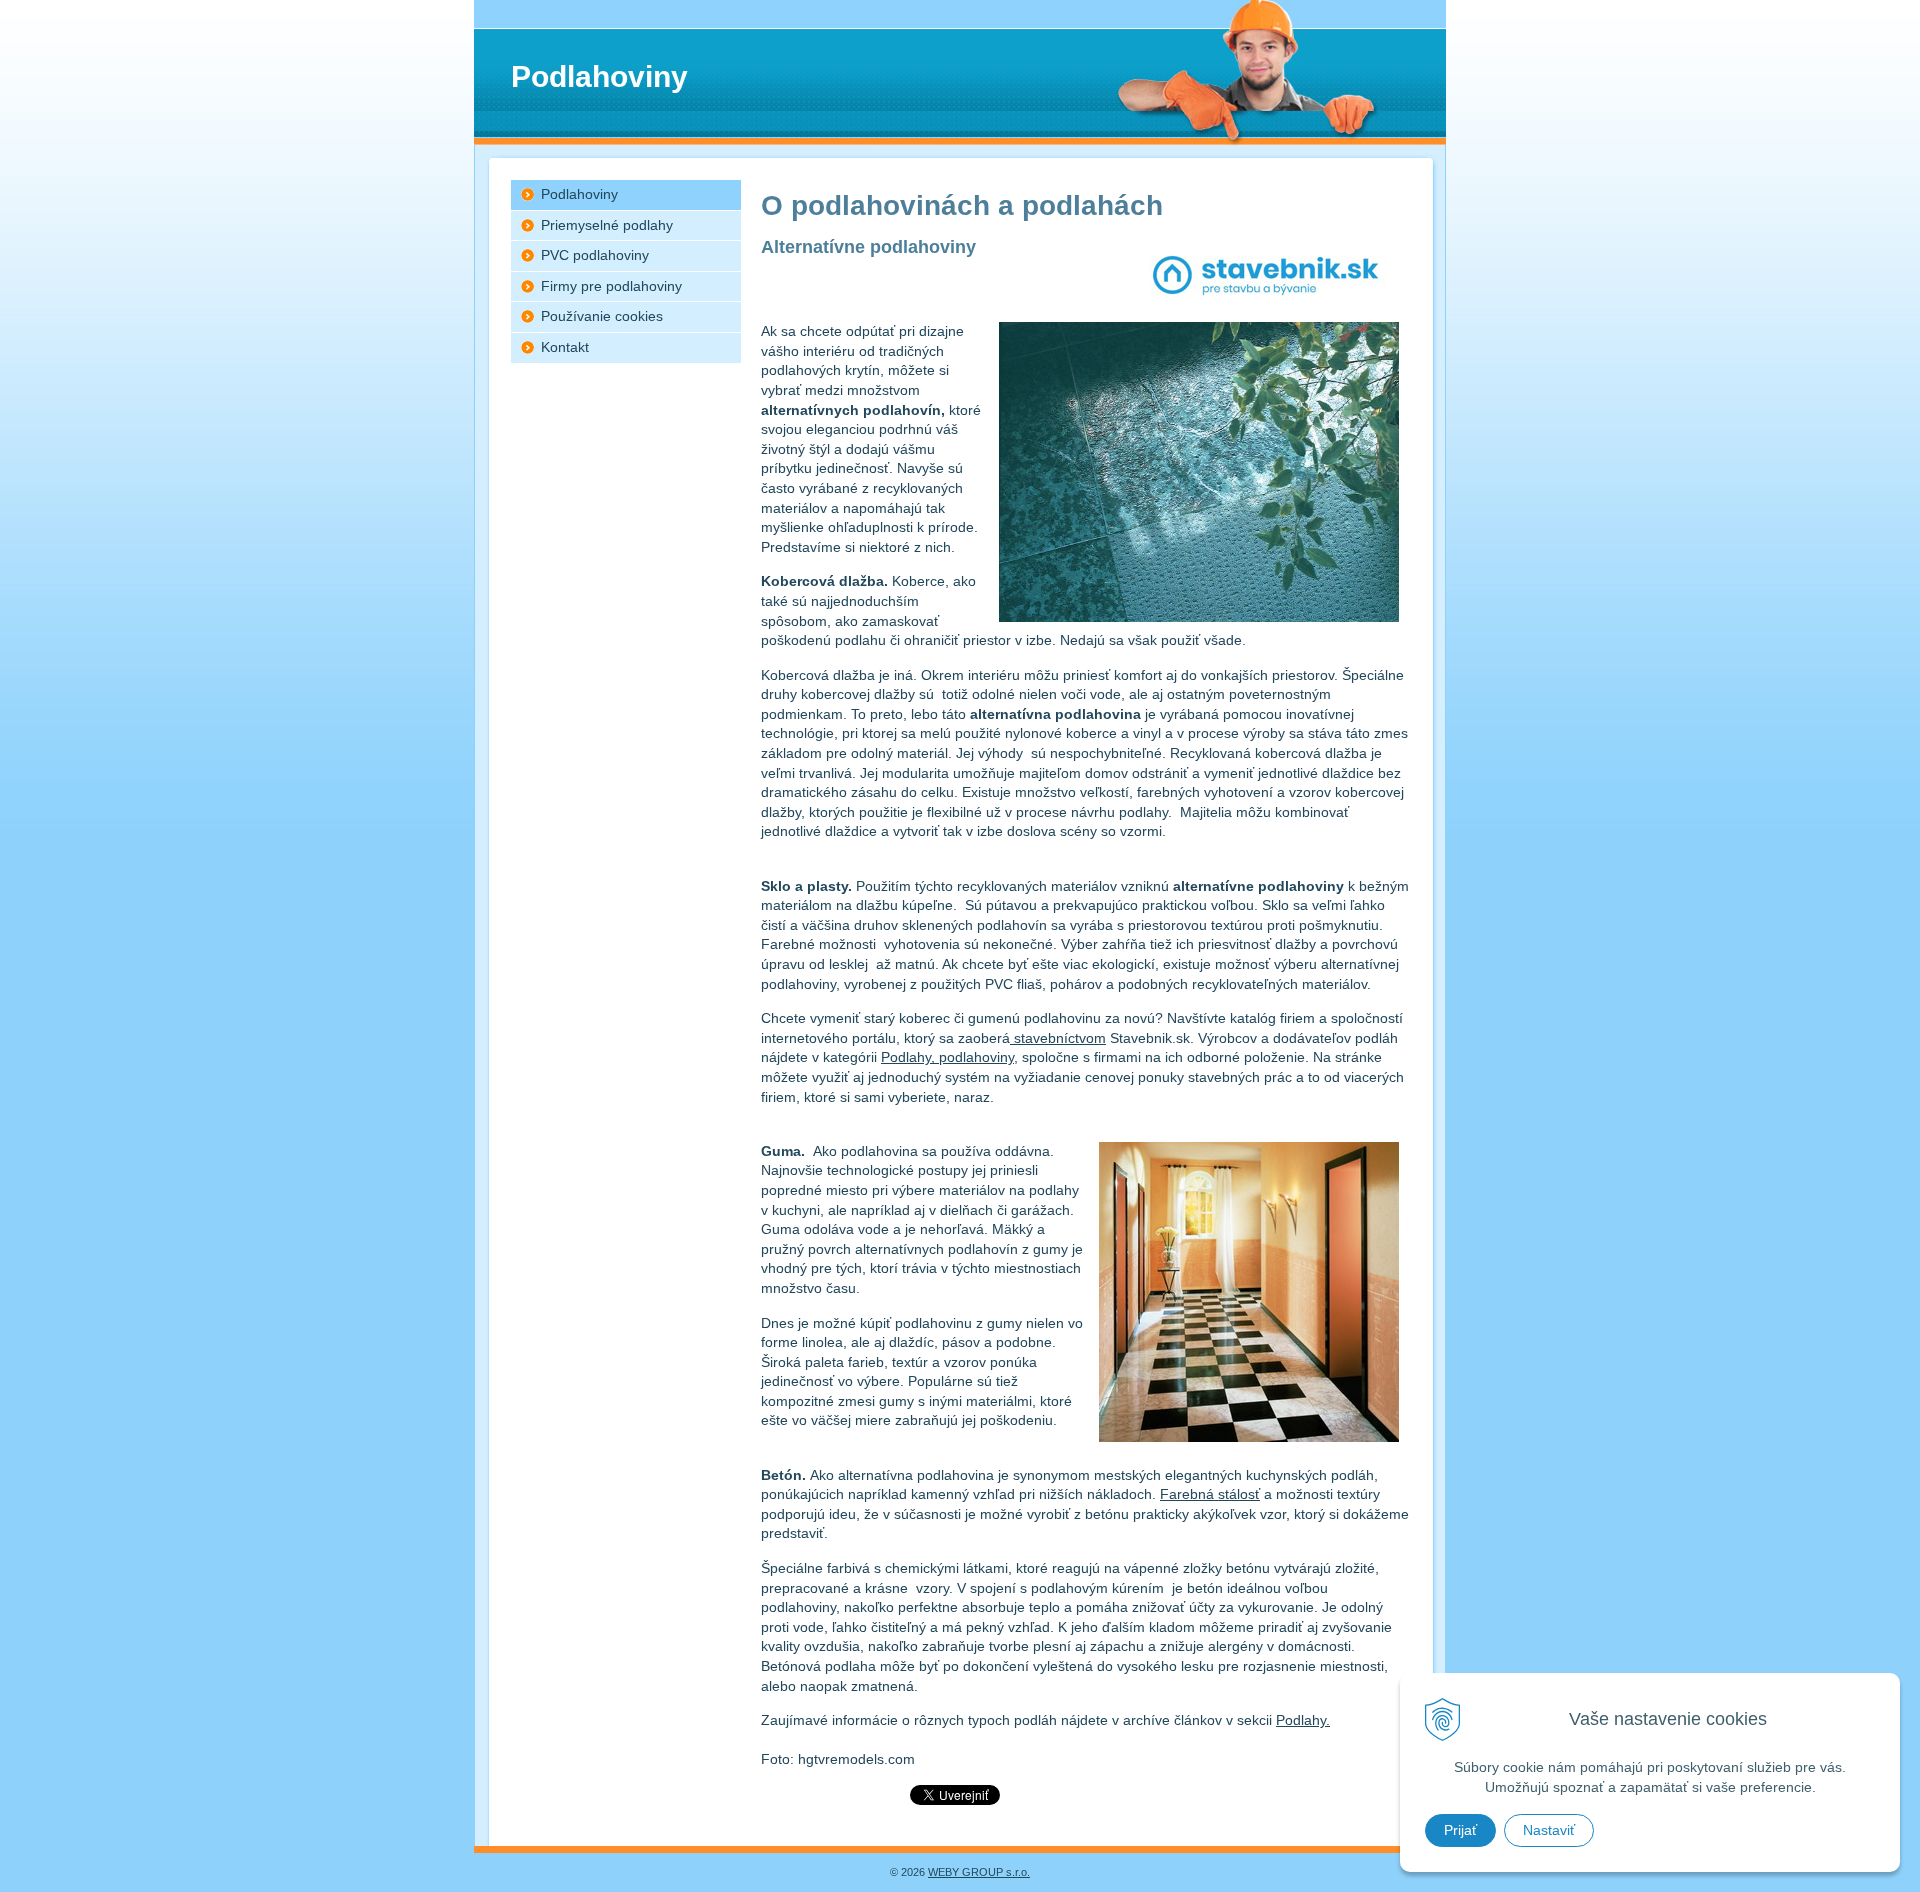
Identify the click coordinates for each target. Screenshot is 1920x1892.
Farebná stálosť (1210, 1494)
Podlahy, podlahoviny (947, 1057)
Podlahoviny (579, 194)
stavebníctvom (1058, 1038)
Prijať (1460, 1830)
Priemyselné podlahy (607, 225)
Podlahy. (1303, 1720)
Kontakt (565, 347)
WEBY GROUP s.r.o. (979, 1872)
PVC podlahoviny (595, 255)
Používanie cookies (602, 316)
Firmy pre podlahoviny (611, 286)
